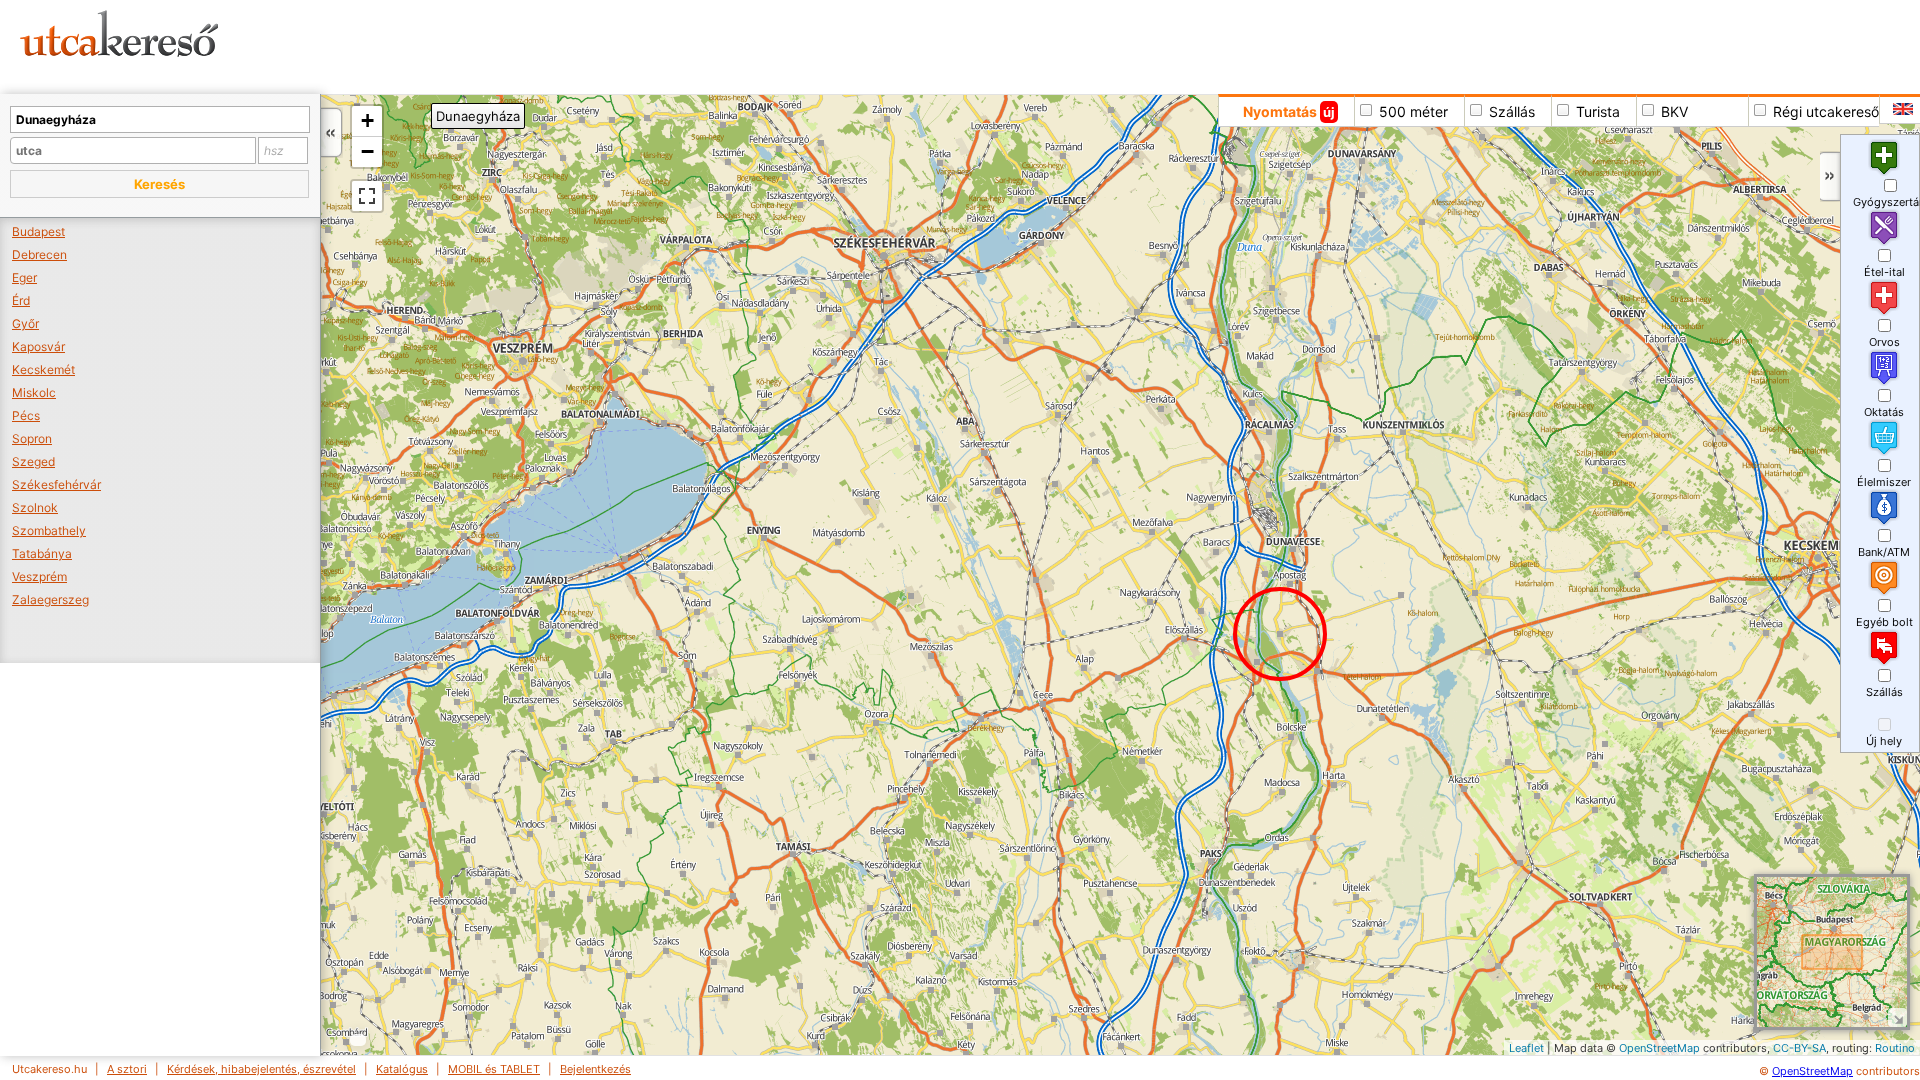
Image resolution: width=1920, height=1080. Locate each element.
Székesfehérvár (56, 484)
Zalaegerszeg (50, 599)
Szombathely (49, 530)
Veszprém (39, 576)
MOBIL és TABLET (494, 1069)
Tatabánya (42, 553)
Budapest (38, 231)
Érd (21, 300)
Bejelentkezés (595, 1069)
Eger (24, 277)
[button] (159, 184)
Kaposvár (38, 346)
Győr (25, 323)
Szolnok (35, 507)
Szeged (33, 461)
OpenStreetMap (1659, 1048)
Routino (1895, 1048)
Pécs (26, 415)
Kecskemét (43, 369)
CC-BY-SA (1799, 1048)
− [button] (367, 151)
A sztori (127, 1069)
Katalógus (402, 1069)
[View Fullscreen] (367, 196)
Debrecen (39, 254)
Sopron (32, 438)
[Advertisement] (765, 45)
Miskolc (34, 392)
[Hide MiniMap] (1897, 1017)
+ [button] (367, 120)
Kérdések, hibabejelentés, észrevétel (261, 1069)
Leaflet (1526, 1048)
